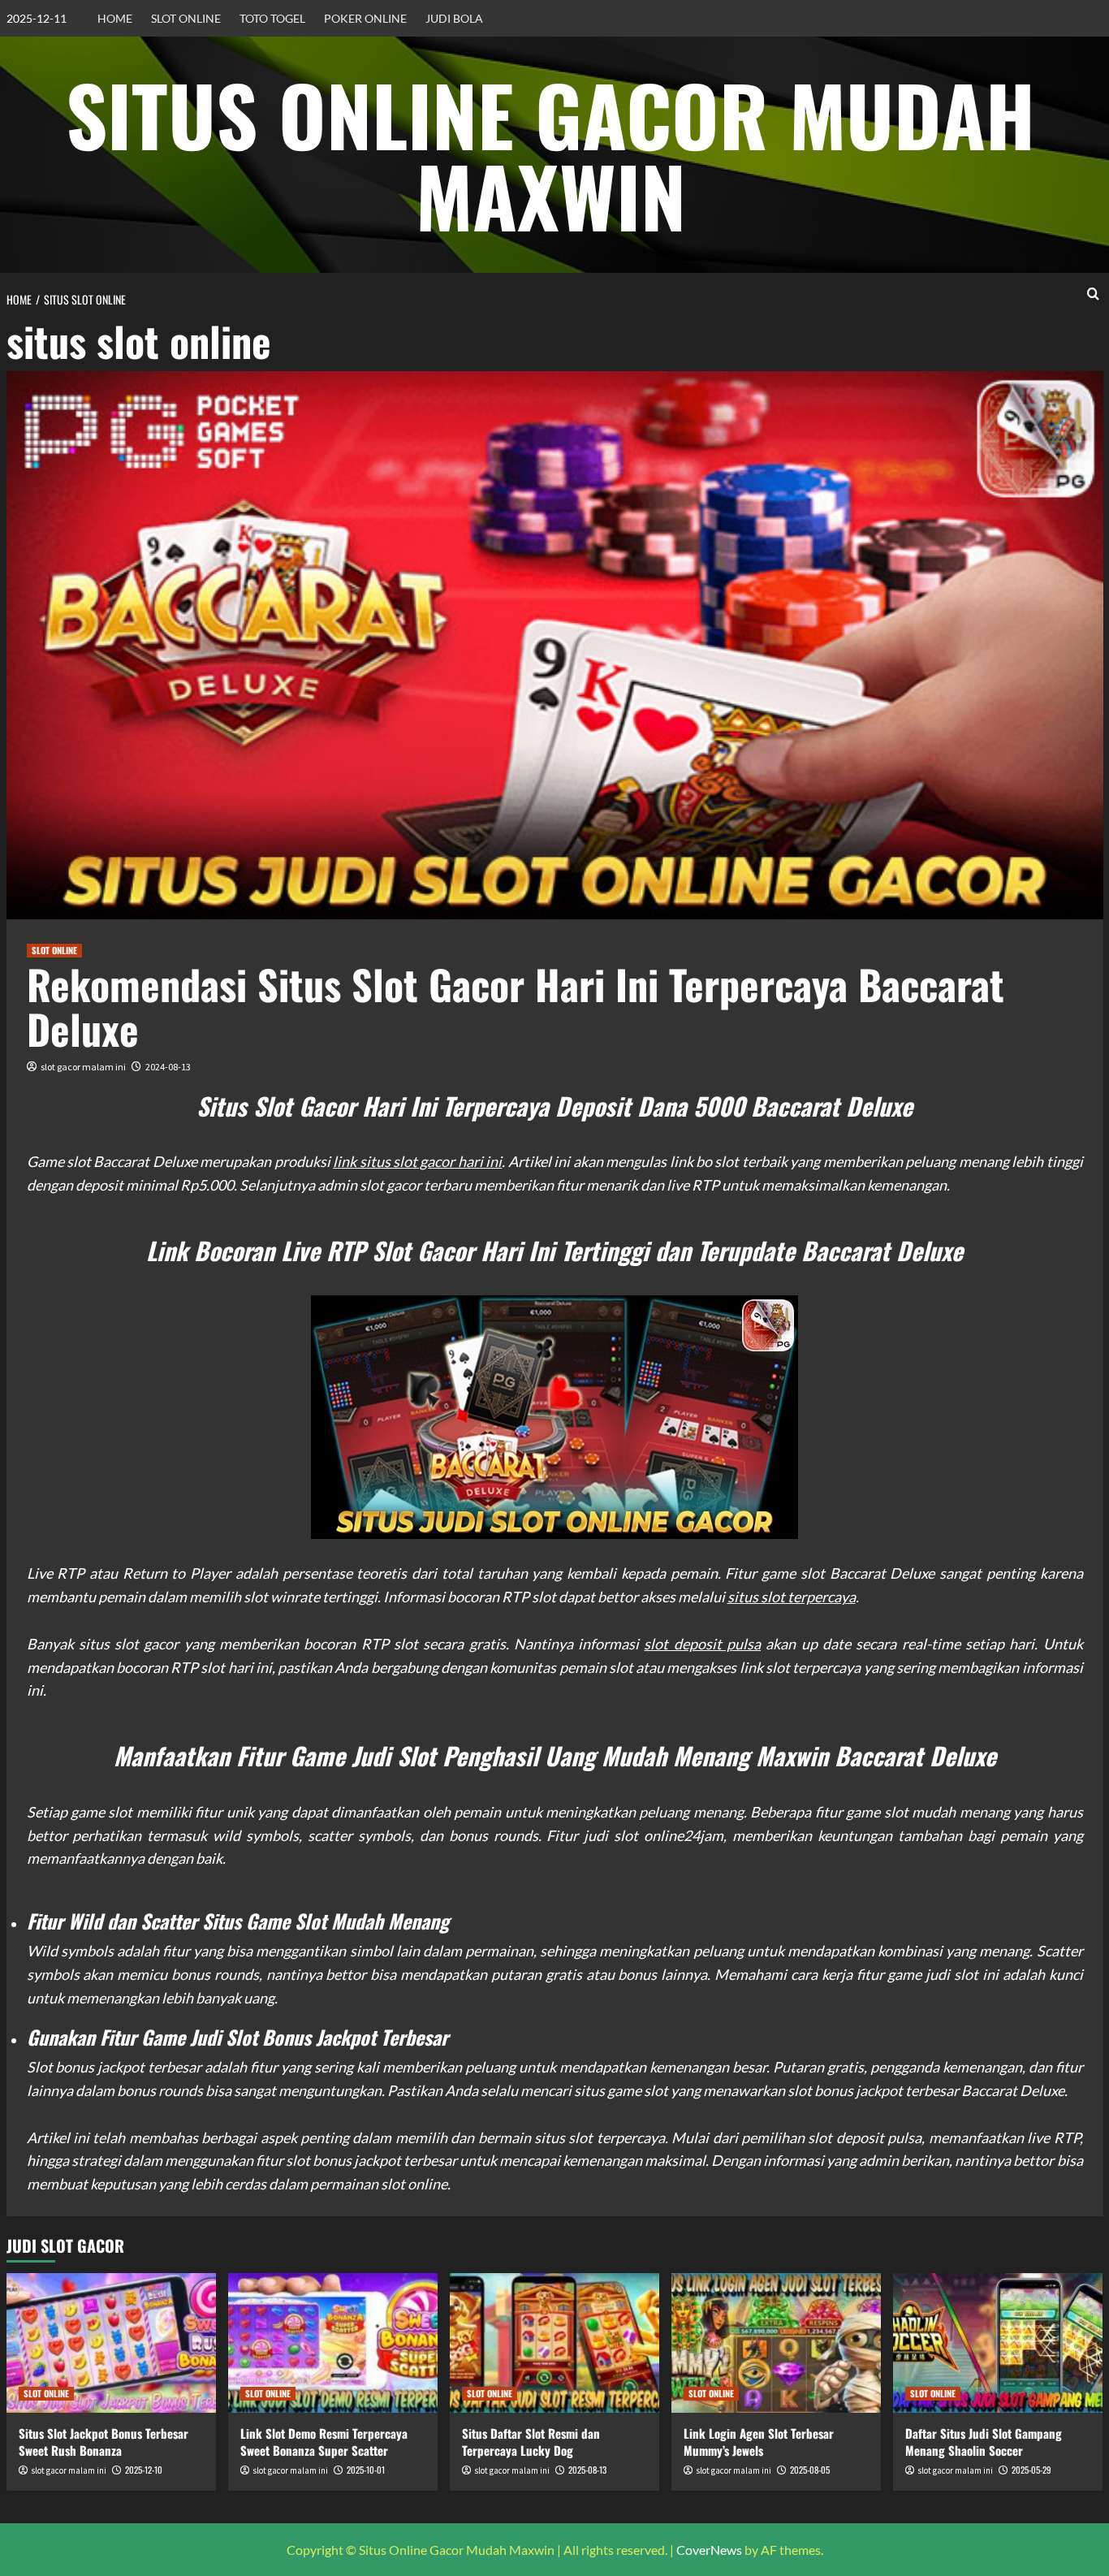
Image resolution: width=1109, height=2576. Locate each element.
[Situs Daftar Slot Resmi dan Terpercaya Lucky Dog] (554, 2343)
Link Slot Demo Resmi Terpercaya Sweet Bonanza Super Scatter (324, 2442)
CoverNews (709, 2550)
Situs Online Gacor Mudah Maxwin (550, 154)
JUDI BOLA (454, 18)
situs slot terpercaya (792, 1597)
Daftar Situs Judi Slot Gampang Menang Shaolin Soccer (984, 2442)
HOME (115, 18)
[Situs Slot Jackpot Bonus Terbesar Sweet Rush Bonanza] (111, 2343)
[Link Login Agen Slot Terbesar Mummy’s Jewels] (776, 2343)
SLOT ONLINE (186, 18)
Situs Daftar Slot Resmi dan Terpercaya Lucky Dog (531, 2442)
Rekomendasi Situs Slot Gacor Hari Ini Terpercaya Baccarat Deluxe (516, 1006)
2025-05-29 (1031, 2470)
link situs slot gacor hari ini (417, 1161)
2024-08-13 (168, 1067)
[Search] (1093, 294)
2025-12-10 (144, 2470)
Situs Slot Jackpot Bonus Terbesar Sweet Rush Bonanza (104, 2442)
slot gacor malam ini (83, 1067)
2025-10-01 (366, 2470)
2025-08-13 (587, 2470)
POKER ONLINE (365, 18)
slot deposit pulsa (702, 1644)
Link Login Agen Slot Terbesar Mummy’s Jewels (759, 2442)
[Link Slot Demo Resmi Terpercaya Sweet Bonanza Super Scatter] (333, 2343)
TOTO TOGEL (272, 18)
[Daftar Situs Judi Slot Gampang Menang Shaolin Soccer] (998, 2343)
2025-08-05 (810, 2470)
